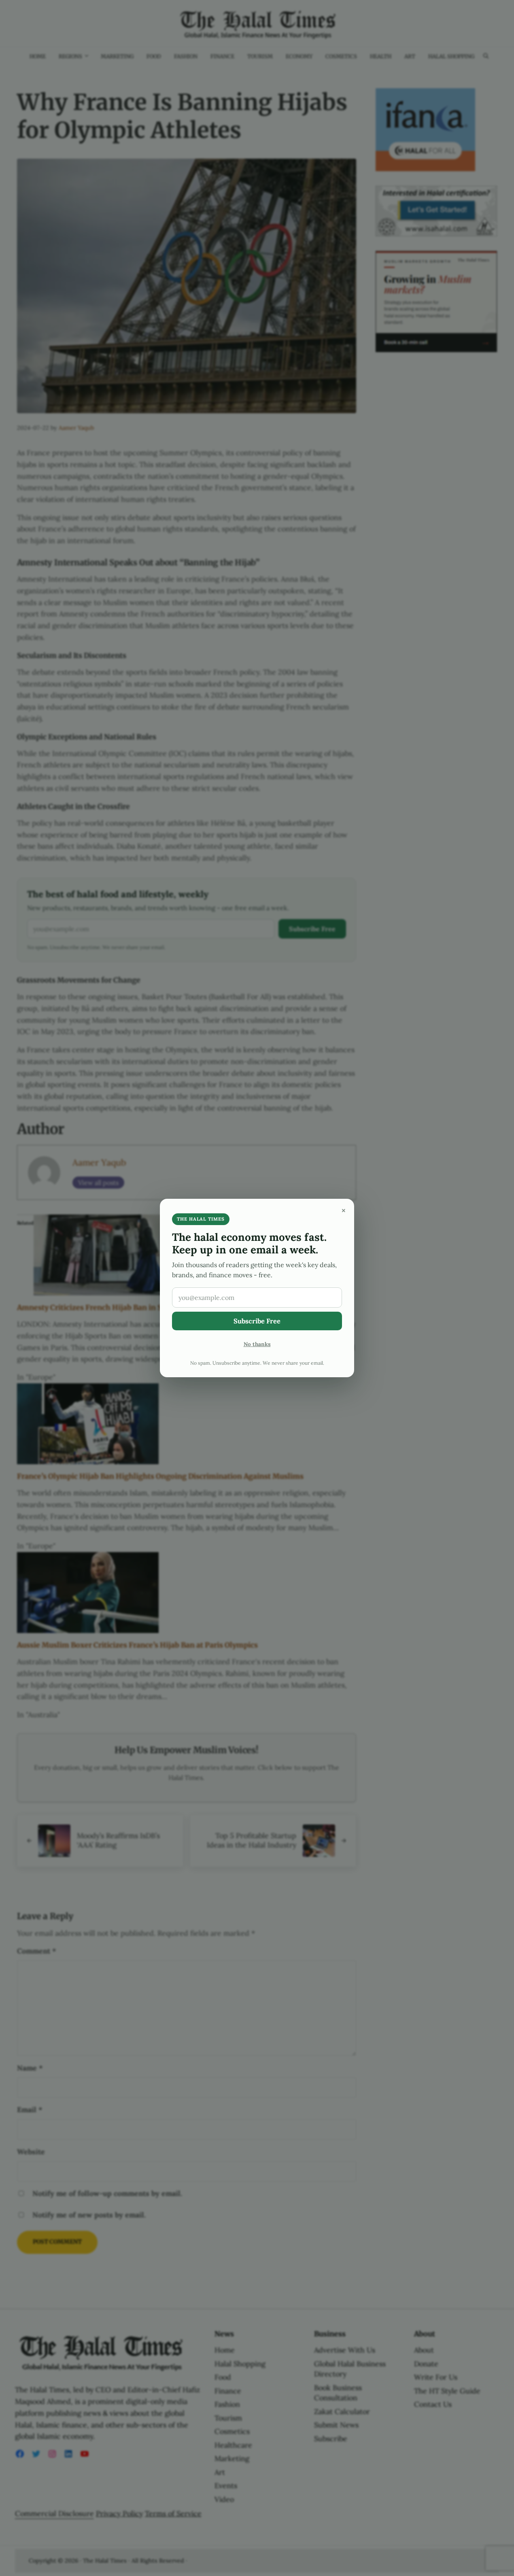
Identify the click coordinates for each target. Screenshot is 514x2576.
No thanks (257, 1344)
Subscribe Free (257, 1321)
